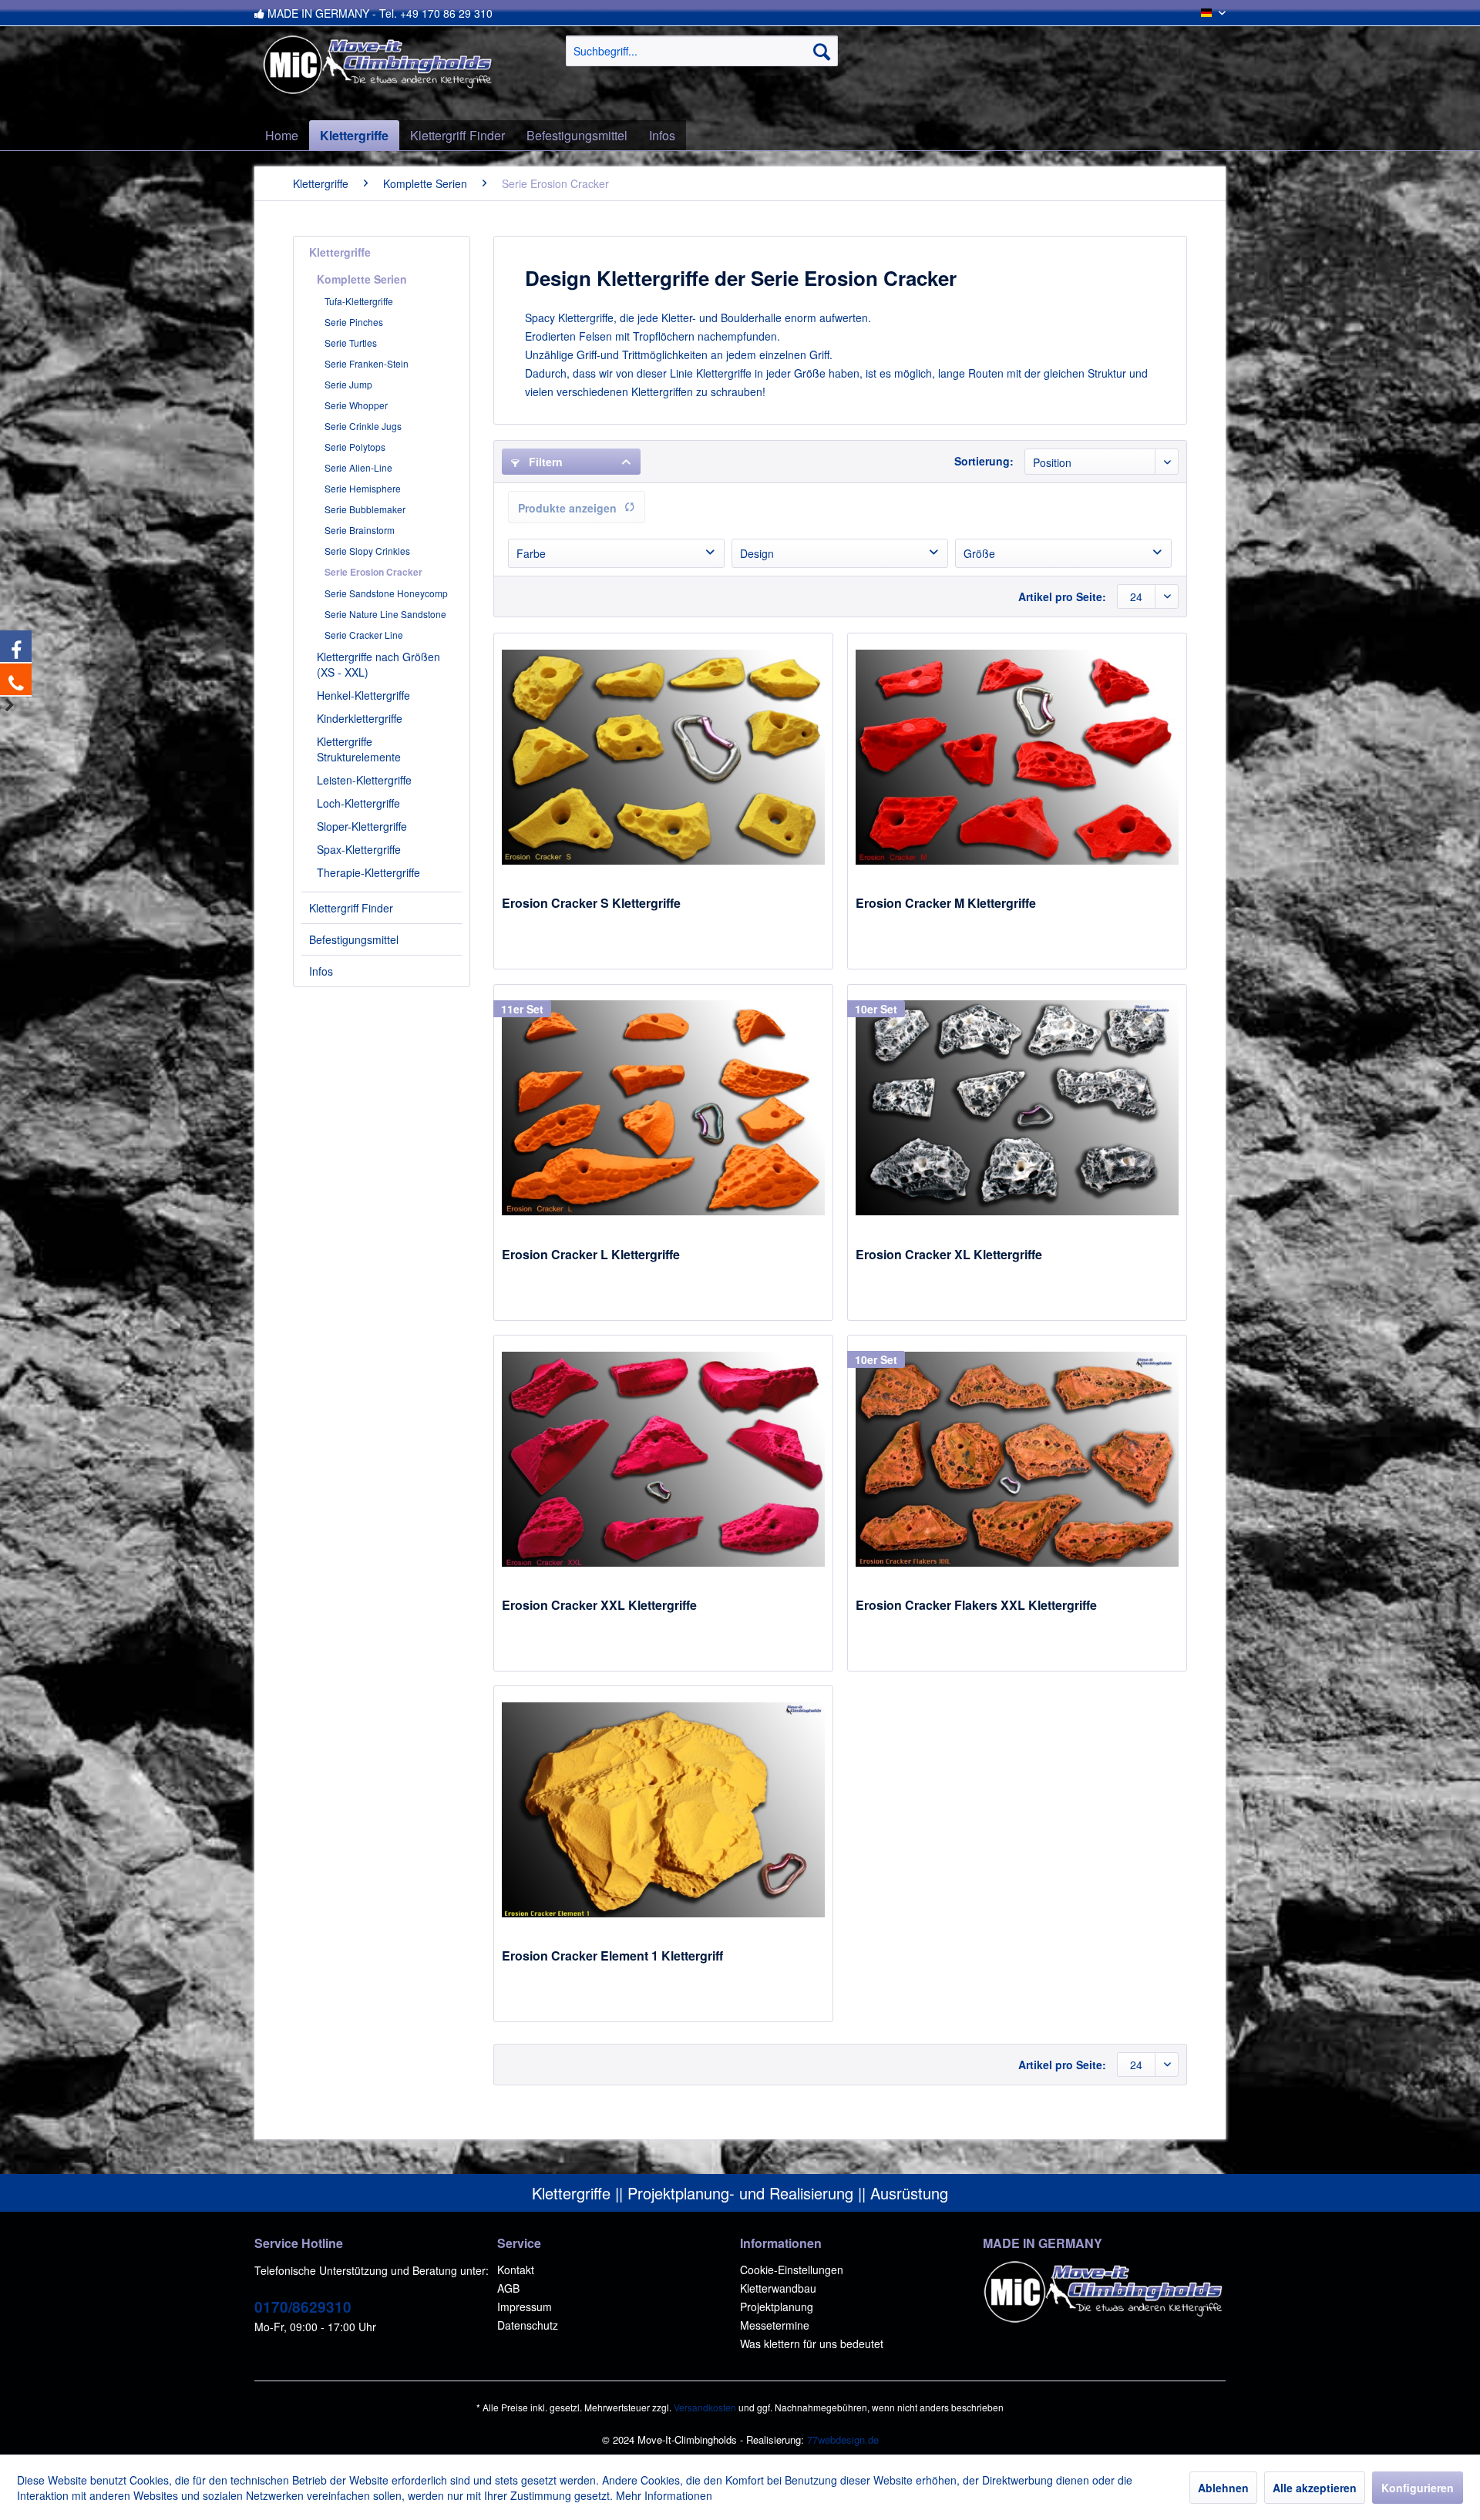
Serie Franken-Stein (367, 363)
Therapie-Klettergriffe (368, 872)
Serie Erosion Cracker (373, 572)
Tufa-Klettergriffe (359, 301)
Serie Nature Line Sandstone (385, 614)
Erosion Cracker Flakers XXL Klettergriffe (976, 1606)
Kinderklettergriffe (360, 718)
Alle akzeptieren (1315, 2488)
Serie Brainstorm (360, 530)
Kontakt (516, 2270)
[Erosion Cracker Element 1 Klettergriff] (663, 1809)
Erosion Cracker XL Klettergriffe (949, 1255)
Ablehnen (1223, 2488)
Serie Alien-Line (358, 467)
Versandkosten (705, 2407)
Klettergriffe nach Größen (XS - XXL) (378, 664)
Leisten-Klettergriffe (364, 780)
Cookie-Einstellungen (792, 2270)
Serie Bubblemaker (365, 509)
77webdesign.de (843, 2439)
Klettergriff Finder (351, 908)
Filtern (544, 462)
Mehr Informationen (664, 2495)
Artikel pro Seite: (1062, 596)
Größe (979, 553)
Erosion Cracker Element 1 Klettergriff (612, 1956)
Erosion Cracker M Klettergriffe (946, 904)
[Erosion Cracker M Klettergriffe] (1017, 757)
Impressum (525, 2307)
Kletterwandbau (778, 2288)
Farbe (531, 553)
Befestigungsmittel (354, 939)
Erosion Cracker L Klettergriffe (591, 1255)
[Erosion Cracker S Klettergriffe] (663, 757)
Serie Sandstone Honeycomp (386, 593)
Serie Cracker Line (364, 635)
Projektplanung (777, 2307)
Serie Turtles (351, 343)
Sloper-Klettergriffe (362, 826)
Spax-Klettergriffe (359, 849)
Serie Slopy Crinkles (367, 551)
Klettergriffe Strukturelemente (359, 749)
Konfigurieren (1418, 2488)
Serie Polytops (355, 447)
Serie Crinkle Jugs (363, 426)
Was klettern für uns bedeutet (812, 2344)
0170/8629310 (303, 2307)
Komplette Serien (362, 279)
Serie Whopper (356, 405)
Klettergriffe (340, 252)
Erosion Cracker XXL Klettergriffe (599, 1606)
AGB (508, 2288)
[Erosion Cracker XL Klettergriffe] (1017, 1108)
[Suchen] (822, 51)
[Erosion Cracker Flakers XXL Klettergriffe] (1017, 1459)
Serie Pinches (354, 322)
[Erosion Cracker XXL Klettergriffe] (663, 1459)
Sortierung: (984, 461)
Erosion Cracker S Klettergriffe (591, 904)
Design (757, 553)
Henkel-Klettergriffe (363, 695)
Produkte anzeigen (567, 508)
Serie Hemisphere (363, 488)
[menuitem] (702, 51)
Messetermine (775, 2325)
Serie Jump (348, 384)
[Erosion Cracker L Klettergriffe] (663, 1108)
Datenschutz (528, 2325)
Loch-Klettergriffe (358, 803)
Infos (321, 971)
